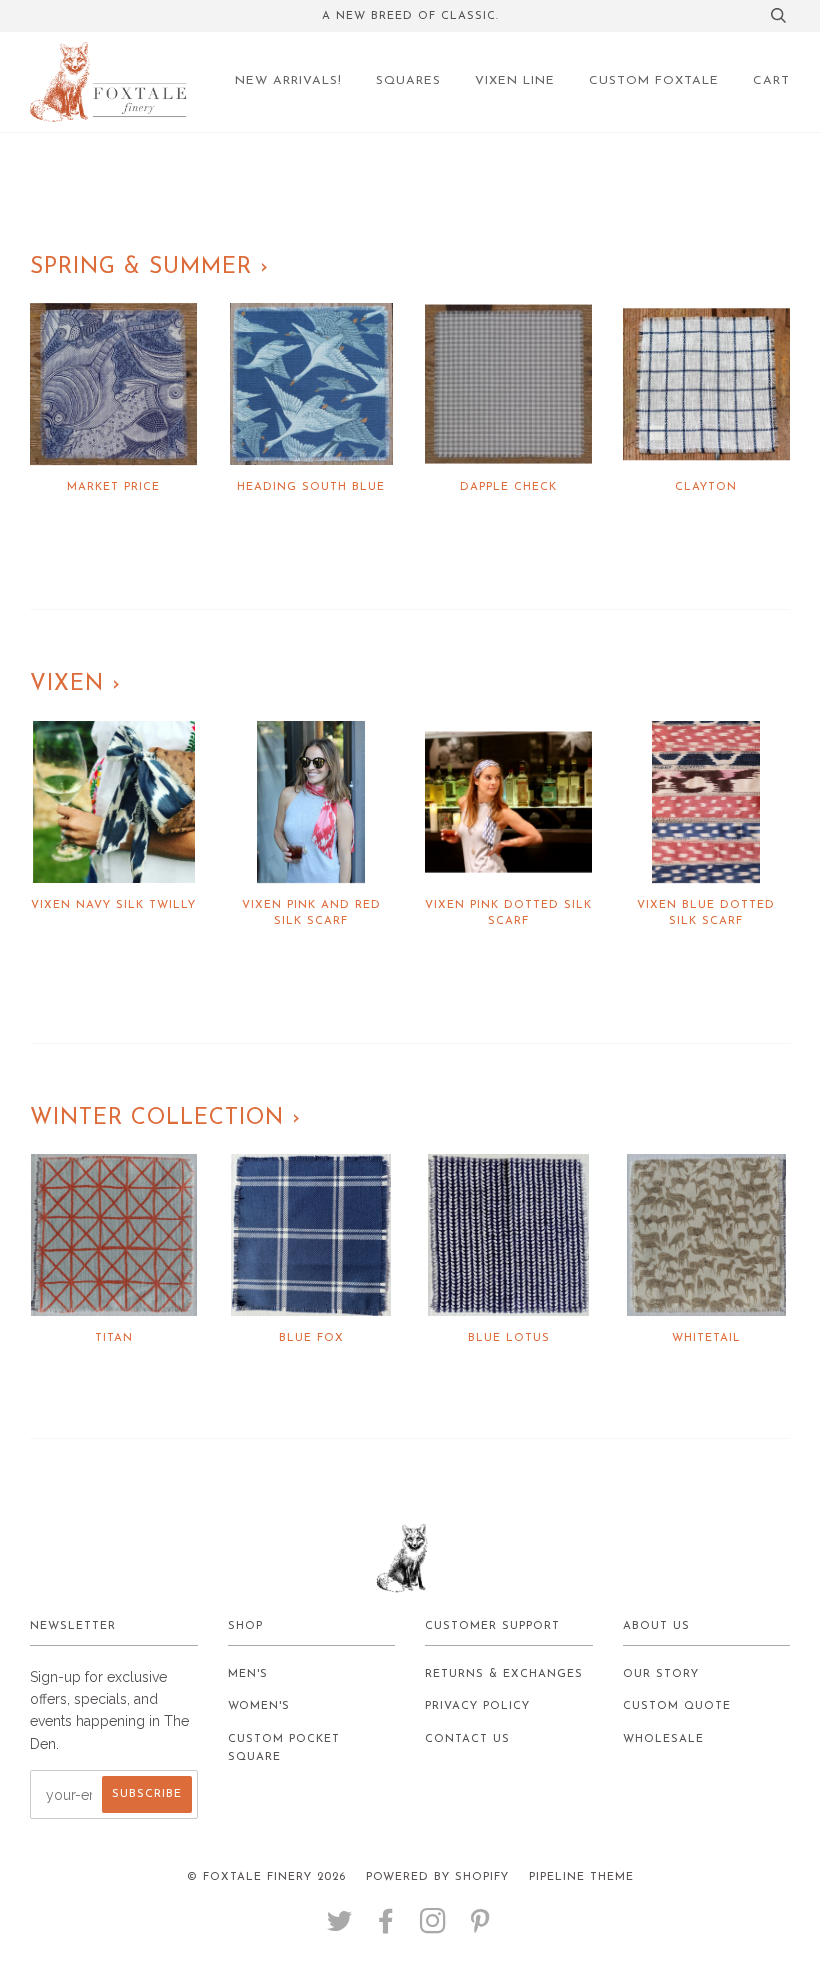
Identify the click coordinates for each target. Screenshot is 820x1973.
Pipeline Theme (581, 1877)
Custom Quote (677, 1706)
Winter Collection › (165, 1118)
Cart (771, 81)
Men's (248, 1674)
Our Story (661, 1674)
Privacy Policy (477, 1706)
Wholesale (663, 1739)
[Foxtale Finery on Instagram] (433, 1928)
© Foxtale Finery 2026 (266, 1877)
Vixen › (75, 684)
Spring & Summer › (149, 267)
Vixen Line (515, 81)
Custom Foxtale (654, 81)
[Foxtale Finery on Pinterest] (480, 1928)
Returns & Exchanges (504, 1674)
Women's (259, 1706)
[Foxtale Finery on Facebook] (386, 1928)
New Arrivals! (288, 81)
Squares (408, 81)
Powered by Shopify (437, 1877)
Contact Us (467, 1739)
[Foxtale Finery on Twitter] (340, 1928)
